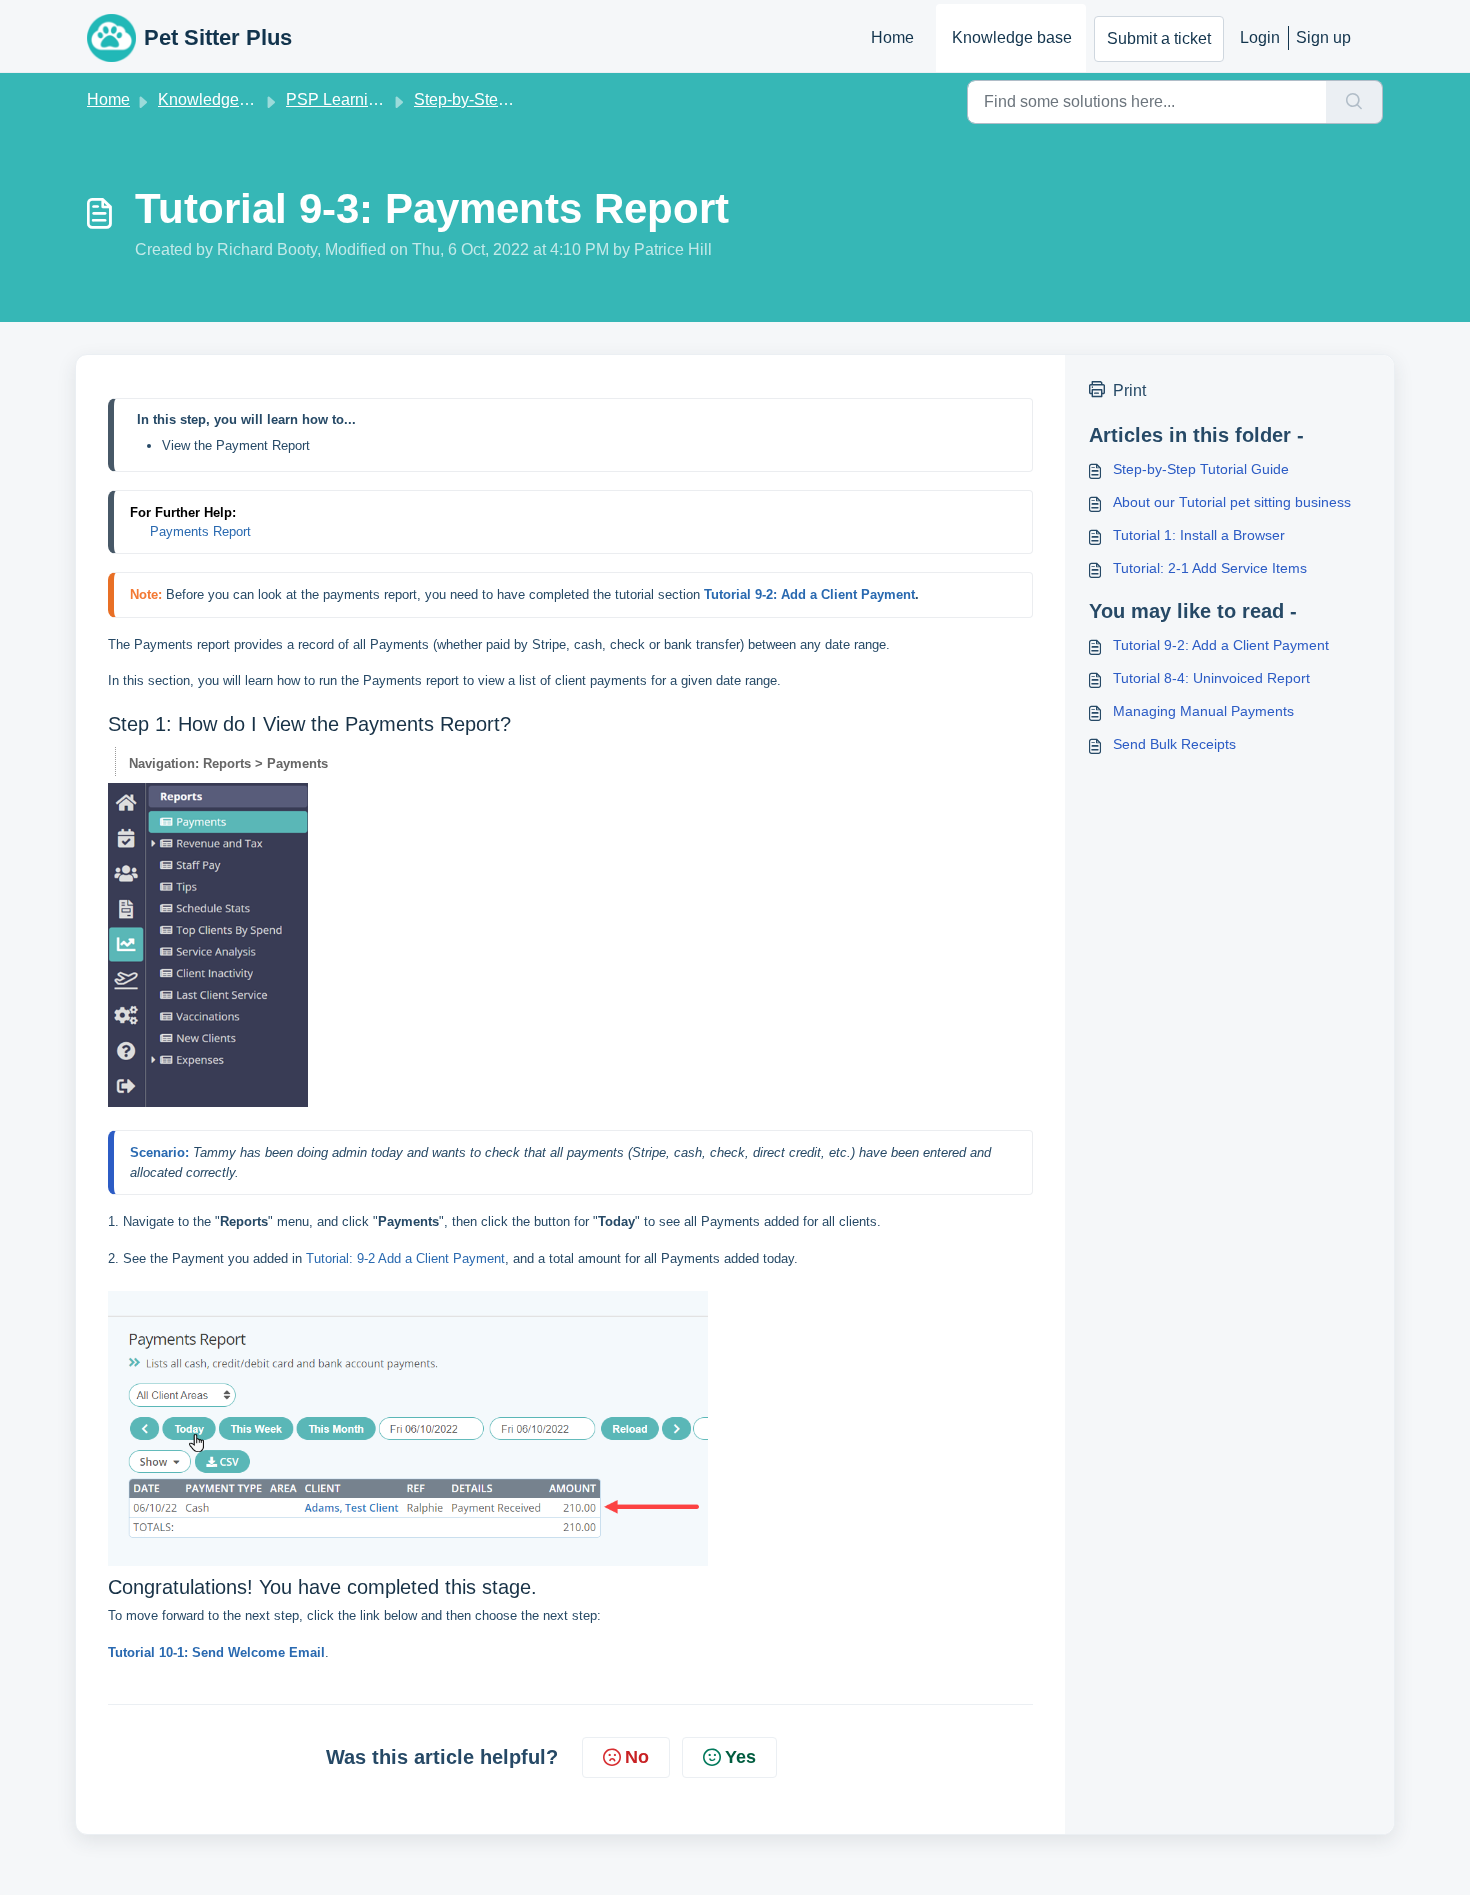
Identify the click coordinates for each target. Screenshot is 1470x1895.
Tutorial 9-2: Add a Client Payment (1221, 645)
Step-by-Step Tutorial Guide (512, 99)
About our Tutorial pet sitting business (1232, 502)
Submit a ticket (1159, 38)
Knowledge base (1012, 37)
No (637, 1757)
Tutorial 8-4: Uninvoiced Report (1211, 678)
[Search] (1354, 102)
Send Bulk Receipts (1174, 744)
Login (1260, 37)
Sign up (1323, 37)
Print (1129, 390)
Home (892, 37)
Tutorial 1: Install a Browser (1199, 535)
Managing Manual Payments (1203, 711)
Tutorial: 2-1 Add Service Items (1210, 568)
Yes (740, 1757)
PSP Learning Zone (356, 99)
